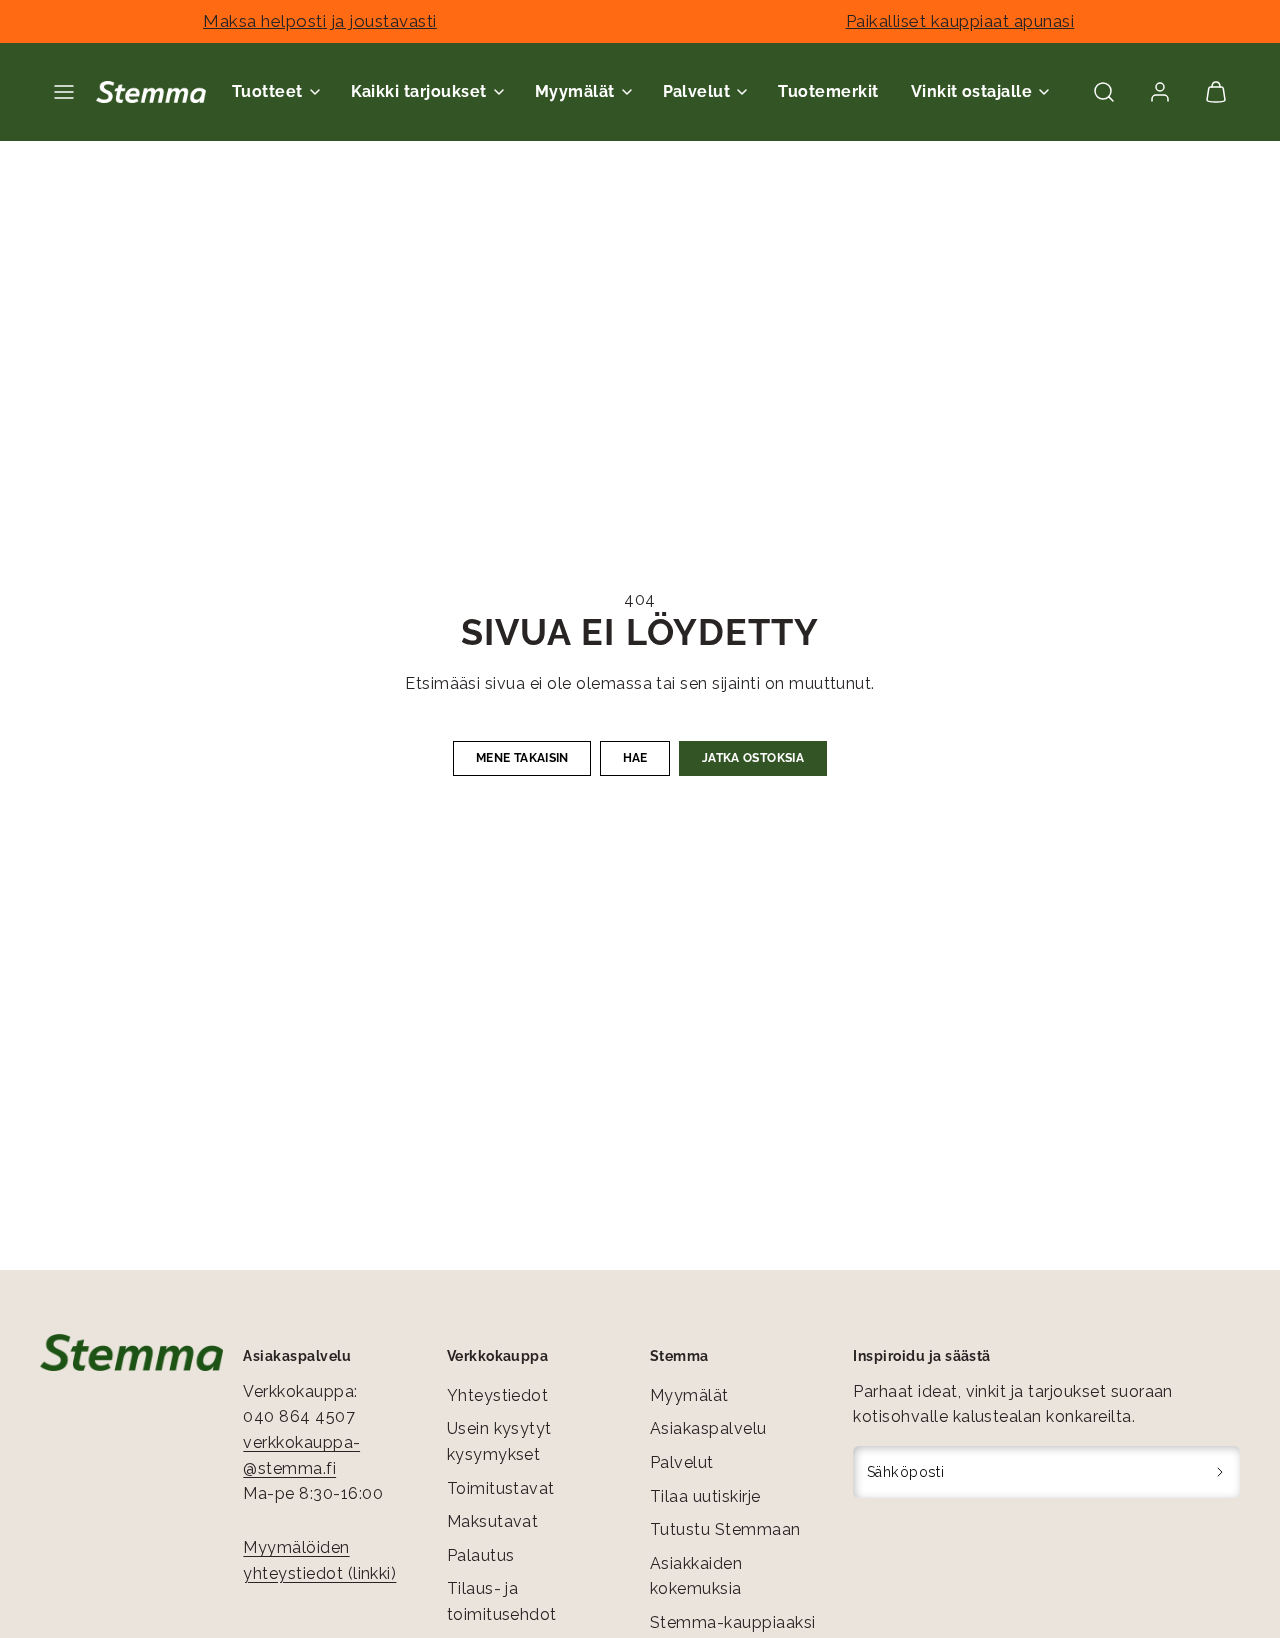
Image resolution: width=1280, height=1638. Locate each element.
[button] (64, 92)
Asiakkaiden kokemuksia (696, 1576)
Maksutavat (493, 1521)
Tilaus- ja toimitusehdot (502, 1601)
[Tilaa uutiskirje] (1220, 1472)
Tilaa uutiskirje (705, 1496)
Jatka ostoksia (753, 758)
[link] (1160, 92)
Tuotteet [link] (267, 91)
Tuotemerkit (828, 91)
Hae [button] (635, 758)
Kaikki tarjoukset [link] (419, 91)
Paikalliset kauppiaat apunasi (960, 21)
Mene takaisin (522, 758)
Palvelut (682, 1462)
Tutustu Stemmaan (725, 1529)
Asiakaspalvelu (708, 1428)
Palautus (481, 1555)
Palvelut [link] (697, 91)
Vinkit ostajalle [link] (972, 91)
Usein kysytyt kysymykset (499, 1441)
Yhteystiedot (498, 1395)
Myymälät (689, 1395)
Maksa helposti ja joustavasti (320, 21)
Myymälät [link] (575, 91)
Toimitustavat (501, 1488)
